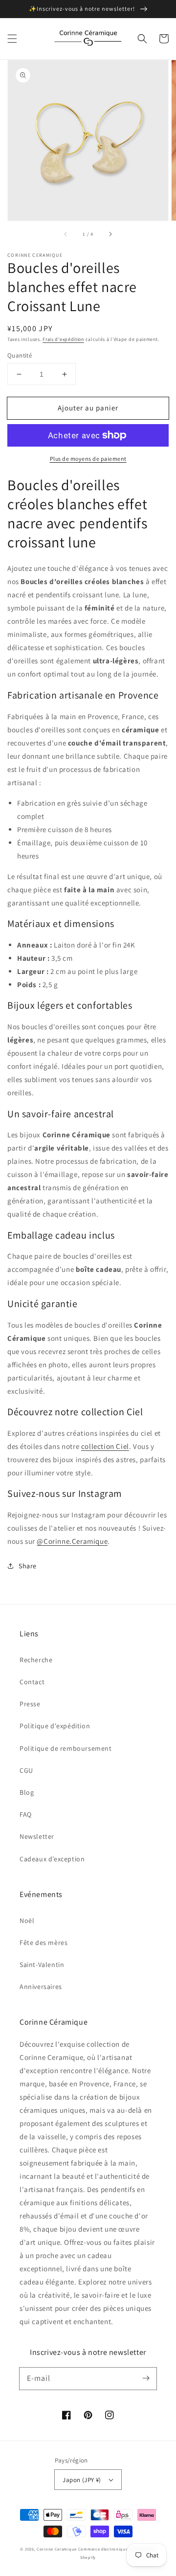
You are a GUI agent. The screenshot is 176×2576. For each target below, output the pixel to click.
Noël (27, 1921)
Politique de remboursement (66, 1748)
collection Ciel (105, 1446)
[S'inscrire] (146, 2378)
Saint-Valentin (42, 1965)
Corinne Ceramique (57, 2549)
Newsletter (37, 1836)
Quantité (20, 355)
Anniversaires (41, 1987)
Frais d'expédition (63, 339)
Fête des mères (44, 1943)
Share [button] (28, 1566)
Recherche (36, 1660)
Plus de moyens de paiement (88, 459)
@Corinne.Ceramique (72, 1541)
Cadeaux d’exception (52, 1859)
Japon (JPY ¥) (82, 2480)
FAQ (26, 1814)
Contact (32, 1682)
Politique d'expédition (55, 1726)
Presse (30, 1704)
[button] (12, 39)
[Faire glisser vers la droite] (110, 234)
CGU (26, 1770)
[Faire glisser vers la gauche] (66, 234)
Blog (27, 1792)
